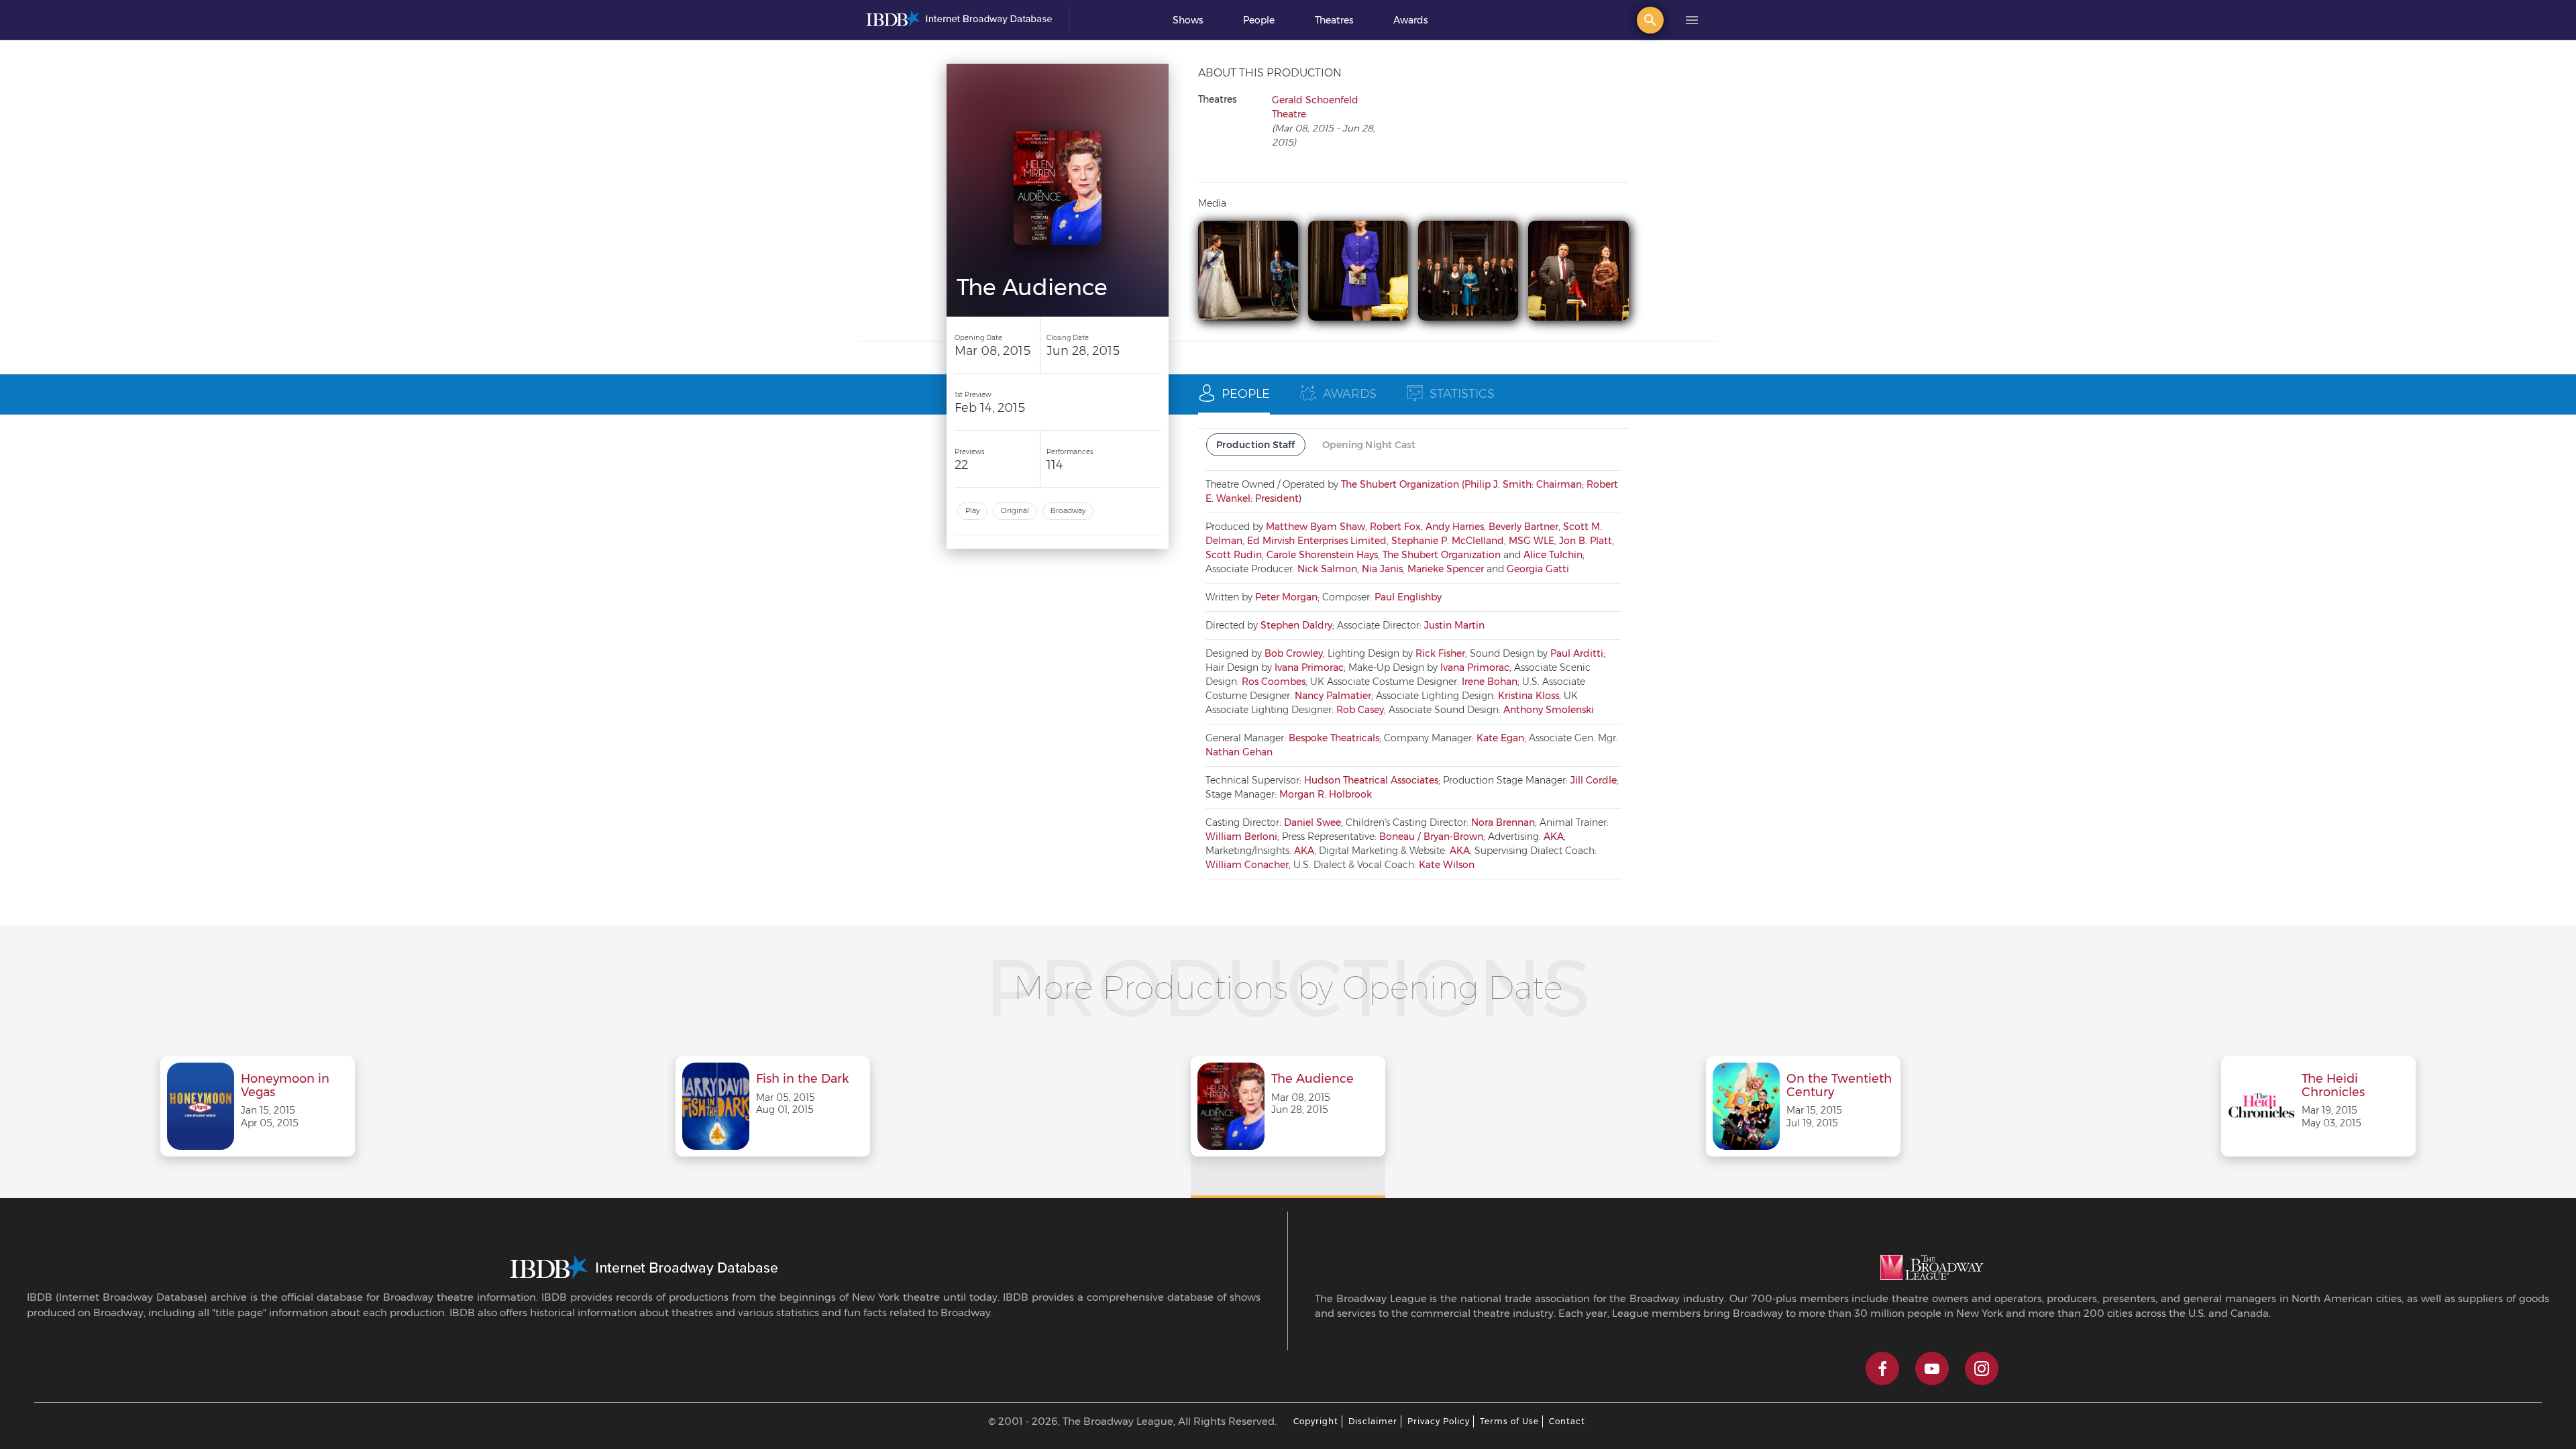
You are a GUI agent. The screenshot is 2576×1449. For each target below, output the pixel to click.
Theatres (1334, 20)
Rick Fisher (1440, 653)
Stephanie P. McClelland (1448, 541)
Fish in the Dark (802, 1079)
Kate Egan (1500, 738)
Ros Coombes (1274, 682)
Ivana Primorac (1309, 667)
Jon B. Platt (1586, 541)
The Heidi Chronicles (2333, 1086)
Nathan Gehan (1239, 752)
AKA (1554, 837)
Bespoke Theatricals (1334, 738)
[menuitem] (1188, 20)
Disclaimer (1373, 1421)
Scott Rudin (1234, 555)
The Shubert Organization (1442, 555)
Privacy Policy (1439, 1421)
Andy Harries (1455, 527)
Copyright (1316, 1421)
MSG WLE (1532, 541)
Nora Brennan (1503, 822)
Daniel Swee (1312, 822)
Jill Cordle (1594, 780)
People (1259, 20)
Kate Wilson (1447, 865)
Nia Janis (1382, 569)
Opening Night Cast (1369, 445)
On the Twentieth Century (1839, 1086)
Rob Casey (1360, 710)
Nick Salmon (1327, 569)
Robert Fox (1395, 527)
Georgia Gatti (1538, 569)
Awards (1410, 20)
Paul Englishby (1408, 597)
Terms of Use (1509, 1421)
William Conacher (1247, 865)
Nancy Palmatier (1333, 696)
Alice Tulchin (1553, 555)
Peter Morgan (1286, 597)
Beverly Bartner (1523, 527)
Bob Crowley (1294, 653)
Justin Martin (1454, 625)
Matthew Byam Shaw (1316, 527)
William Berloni (1241, 837)
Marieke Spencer (1446, 569)
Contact (1567, 1421)
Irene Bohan (1490, 682)
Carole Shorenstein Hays (1322, 555)
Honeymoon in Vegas (285, 1086)
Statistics (1462, 394)
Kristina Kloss (1528, 696)
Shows (1188, 20)
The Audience (1312, 1079)
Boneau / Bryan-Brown (1431, 837)
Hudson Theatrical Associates (1371, 780)
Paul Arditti (1577, 653)
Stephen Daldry (1296, 625)
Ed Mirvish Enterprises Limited (1317, 541)
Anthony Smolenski (1549, 710)
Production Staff (1256, 445)
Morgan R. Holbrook (1326, 794)
